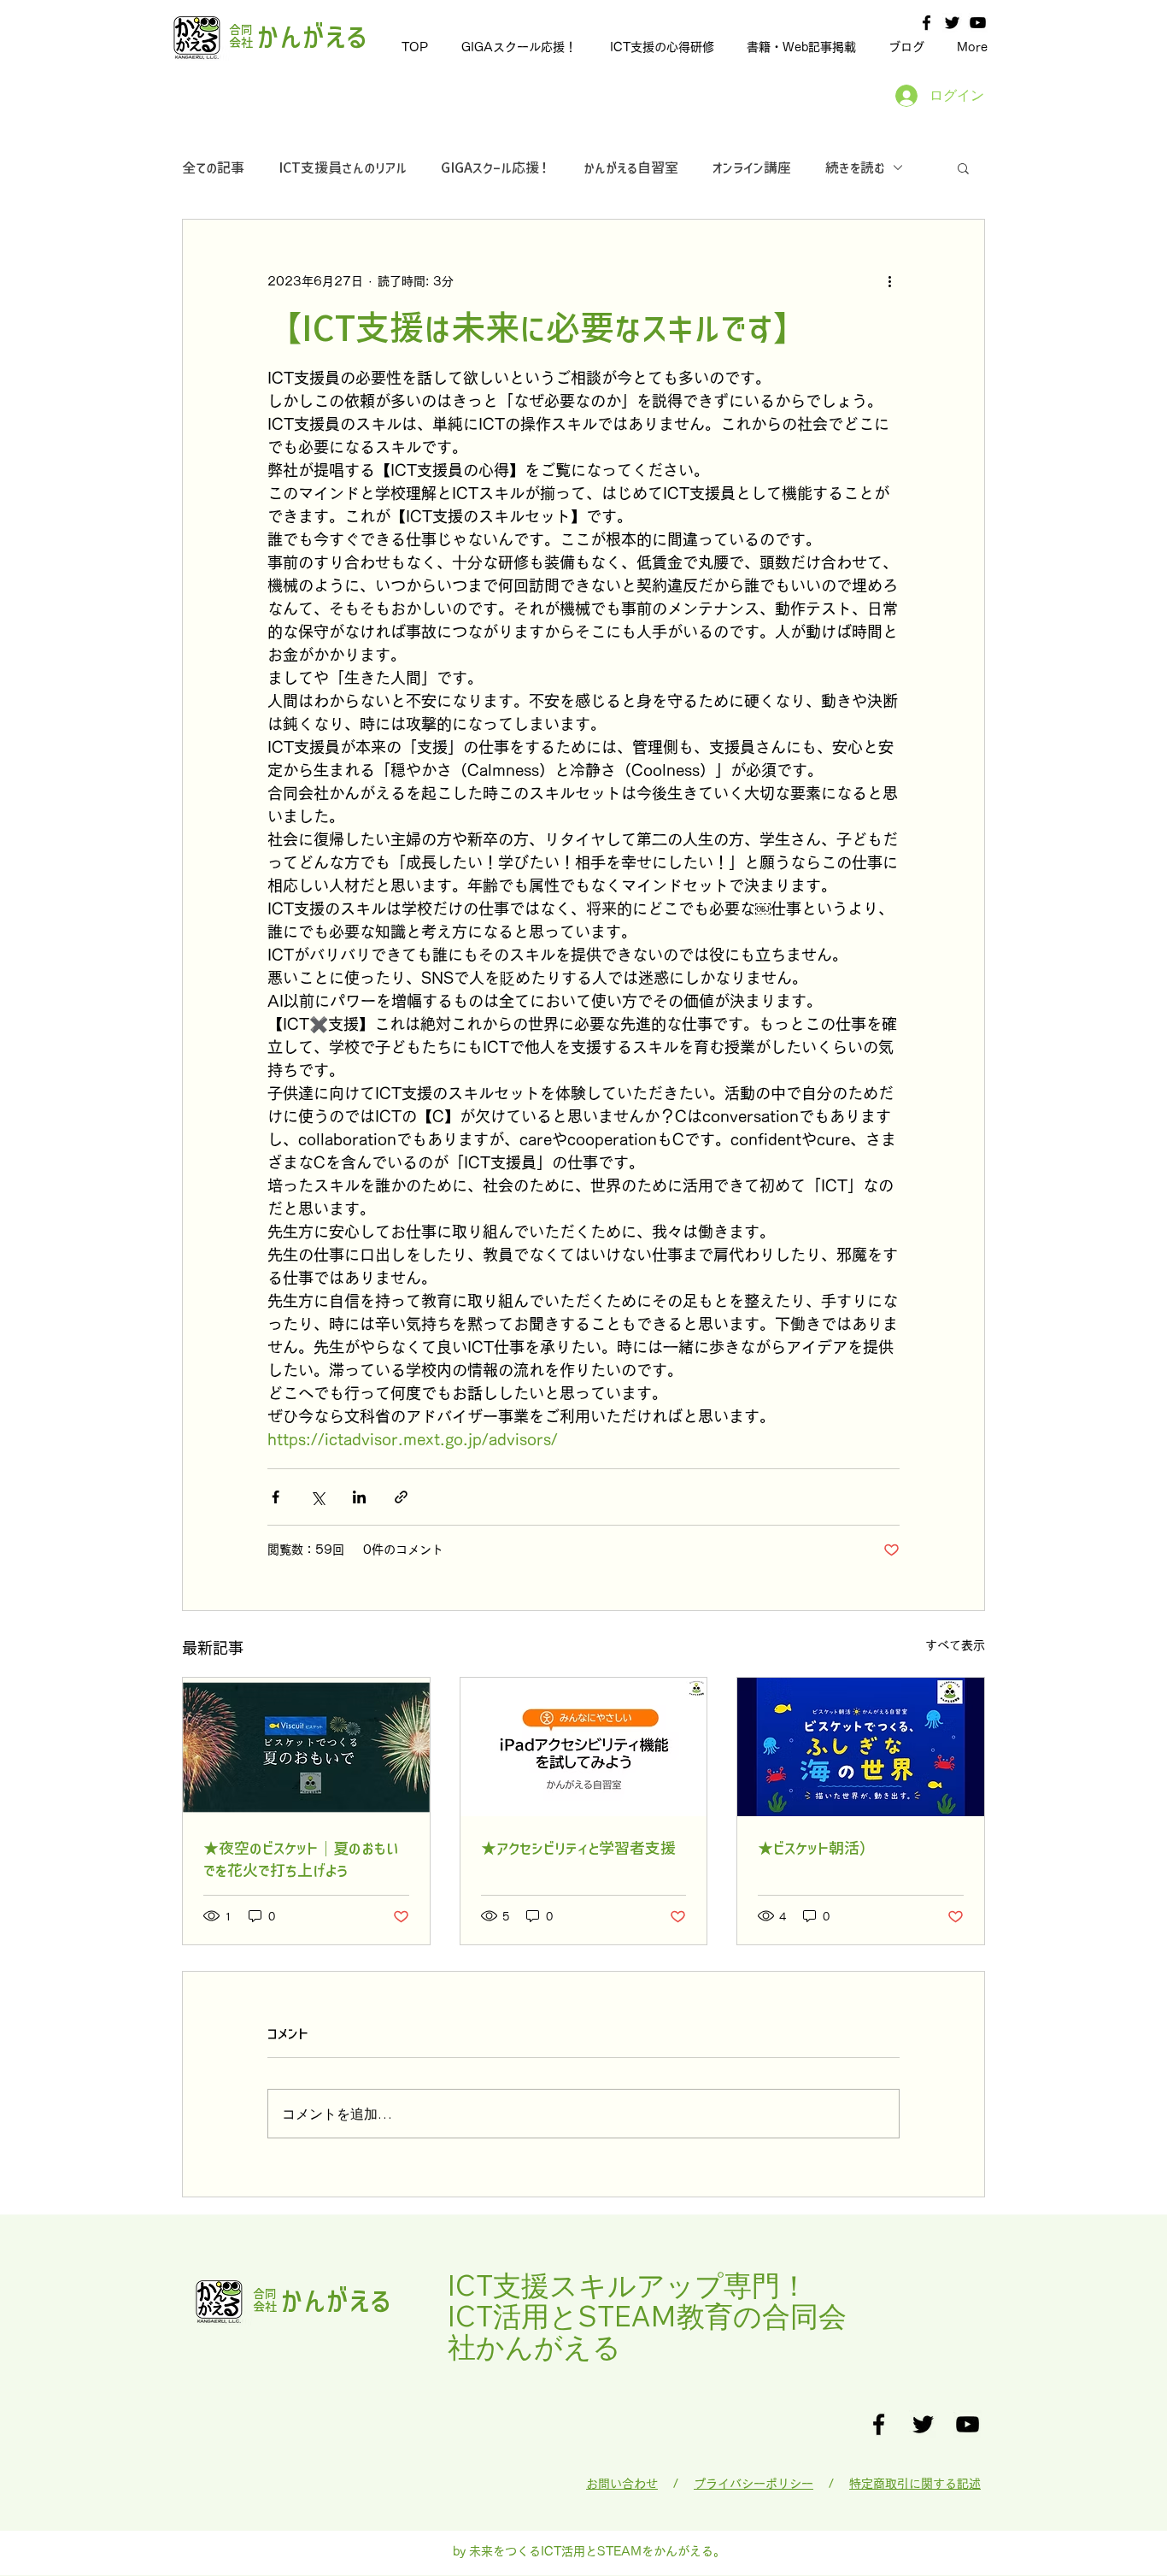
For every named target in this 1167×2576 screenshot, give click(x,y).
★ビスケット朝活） (816, 1848)
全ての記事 (213, 168)
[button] (963, 168)
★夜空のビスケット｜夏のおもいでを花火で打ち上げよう (301, 1859)
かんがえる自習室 (631, 168)
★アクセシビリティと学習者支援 (578, 1848)
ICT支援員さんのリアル (343, 168)
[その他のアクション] (889, 281)
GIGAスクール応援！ (495, 168)
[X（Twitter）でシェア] (317, 1497)
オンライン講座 (752, 168)
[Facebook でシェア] (276, 1497)
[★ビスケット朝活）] (861, 1747)
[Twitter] (952, 23)
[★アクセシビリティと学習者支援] (584, 1747)
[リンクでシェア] (401, 1497)
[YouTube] (978, 23)
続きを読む (855, 168)
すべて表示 (955, 1645)
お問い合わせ (622, 2484)
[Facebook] (927, 23)
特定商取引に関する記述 (915, 2484)
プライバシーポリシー (754, 2484)
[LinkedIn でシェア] (359, 1497)
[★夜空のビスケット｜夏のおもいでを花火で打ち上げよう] (306, 1747)
